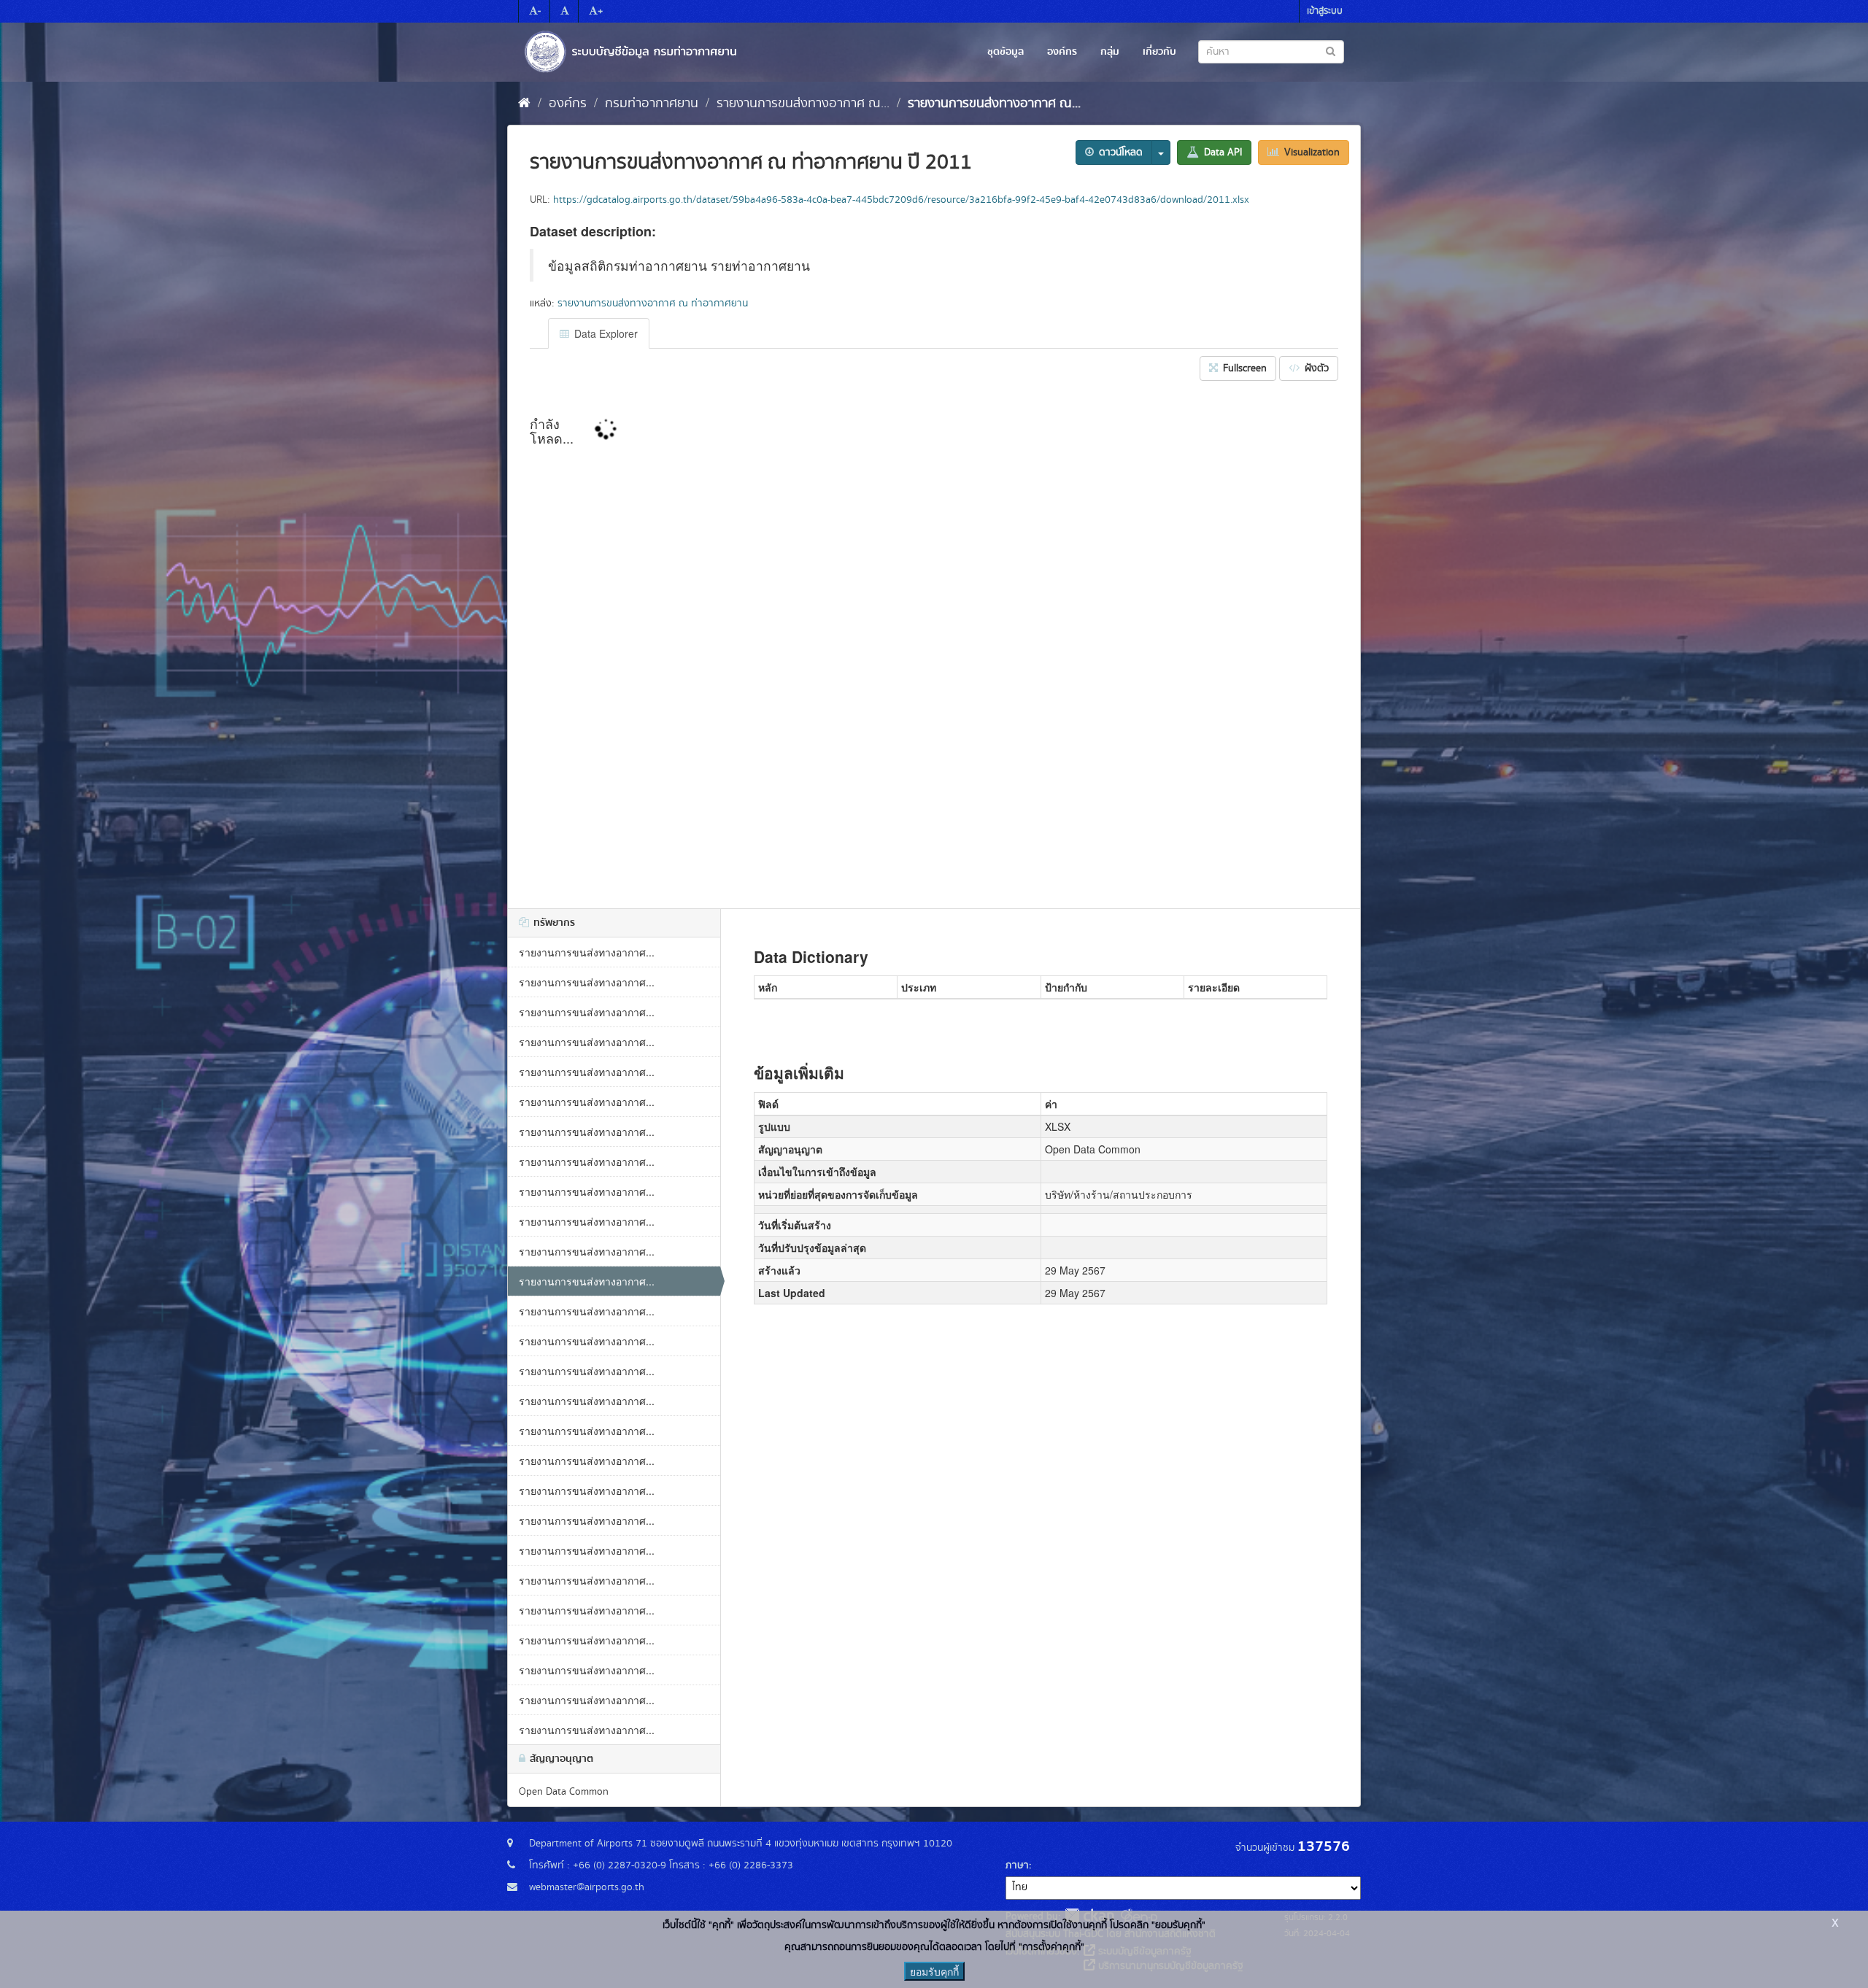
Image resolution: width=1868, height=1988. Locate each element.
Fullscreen (1243, 368)
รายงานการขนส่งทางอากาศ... (587, 952)
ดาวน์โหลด (1119, 152)
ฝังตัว (1315, 368)
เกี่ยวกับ (1159, 52)
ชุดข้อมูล (1006, 52)
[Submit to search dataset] (1331, 51)
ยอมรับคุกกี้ (934, 1971)
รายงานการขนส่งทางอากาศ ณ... (803, 104)
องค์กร (1062, 52)
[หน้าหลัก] (524, 104)
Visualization (1311, 152)
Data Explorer (605, 333)
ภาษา (1017, 1865)
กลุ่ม (1110, 52)
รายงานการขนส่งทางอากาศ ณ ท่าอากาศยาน (653, 303)
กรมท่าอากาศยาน (652, 104)
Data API (1221, 152)
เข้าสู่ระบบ (1325, 11)
